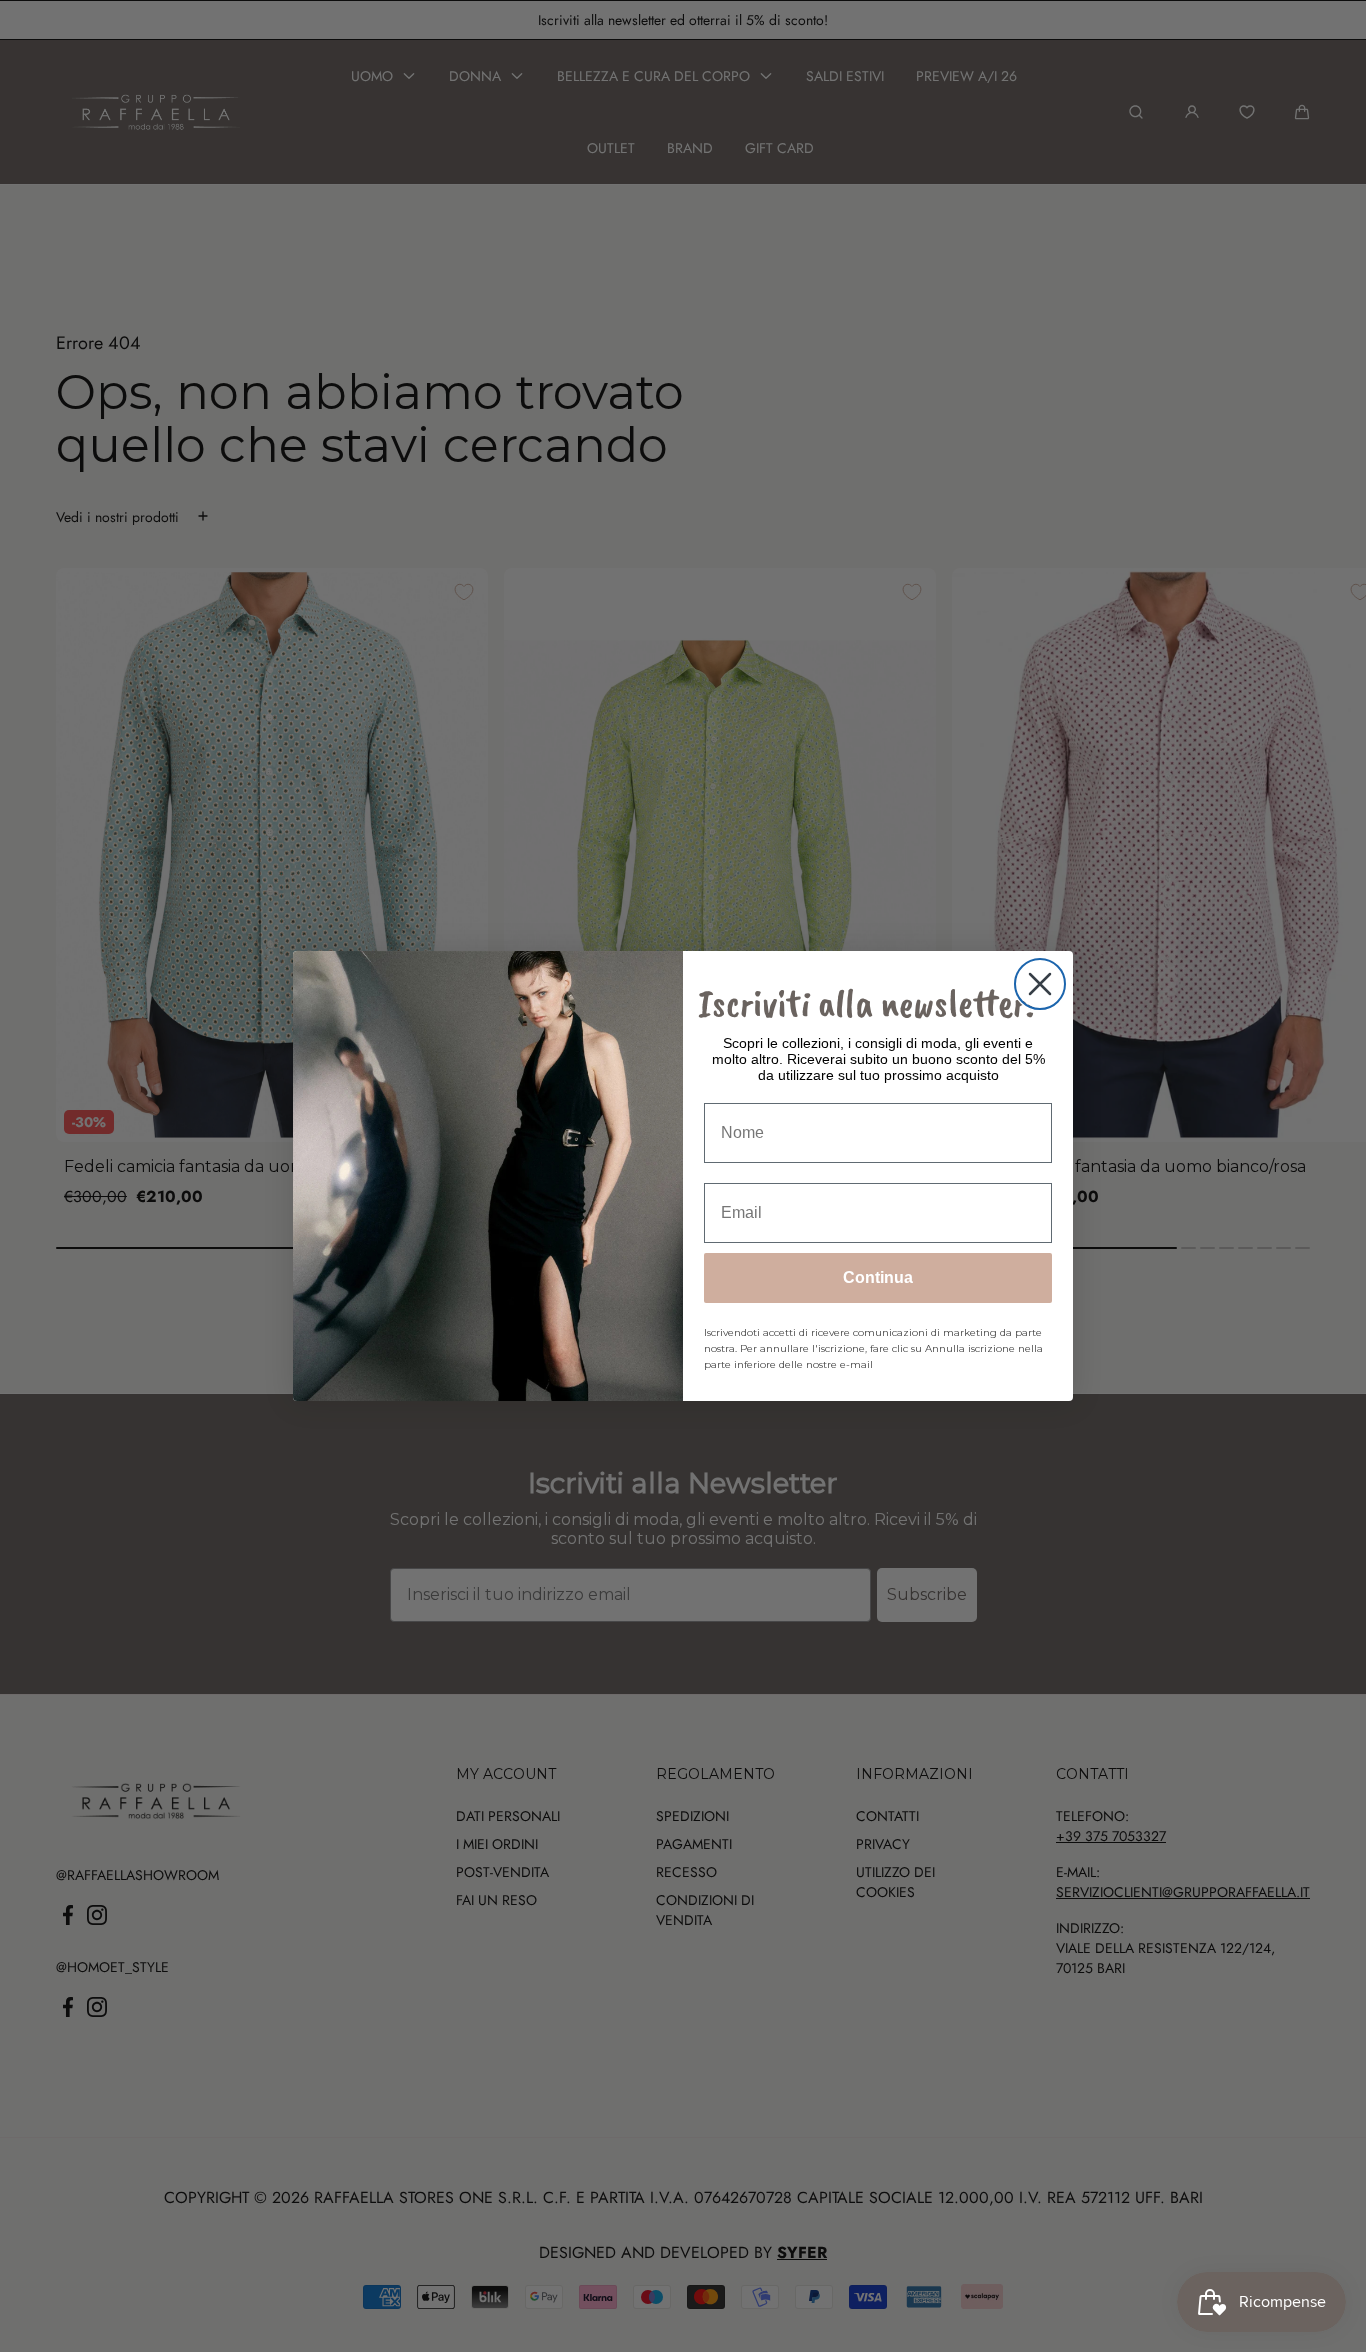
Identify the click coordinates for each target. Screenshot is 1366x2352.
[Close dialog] (1040, 984)
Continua (878, 1277)
